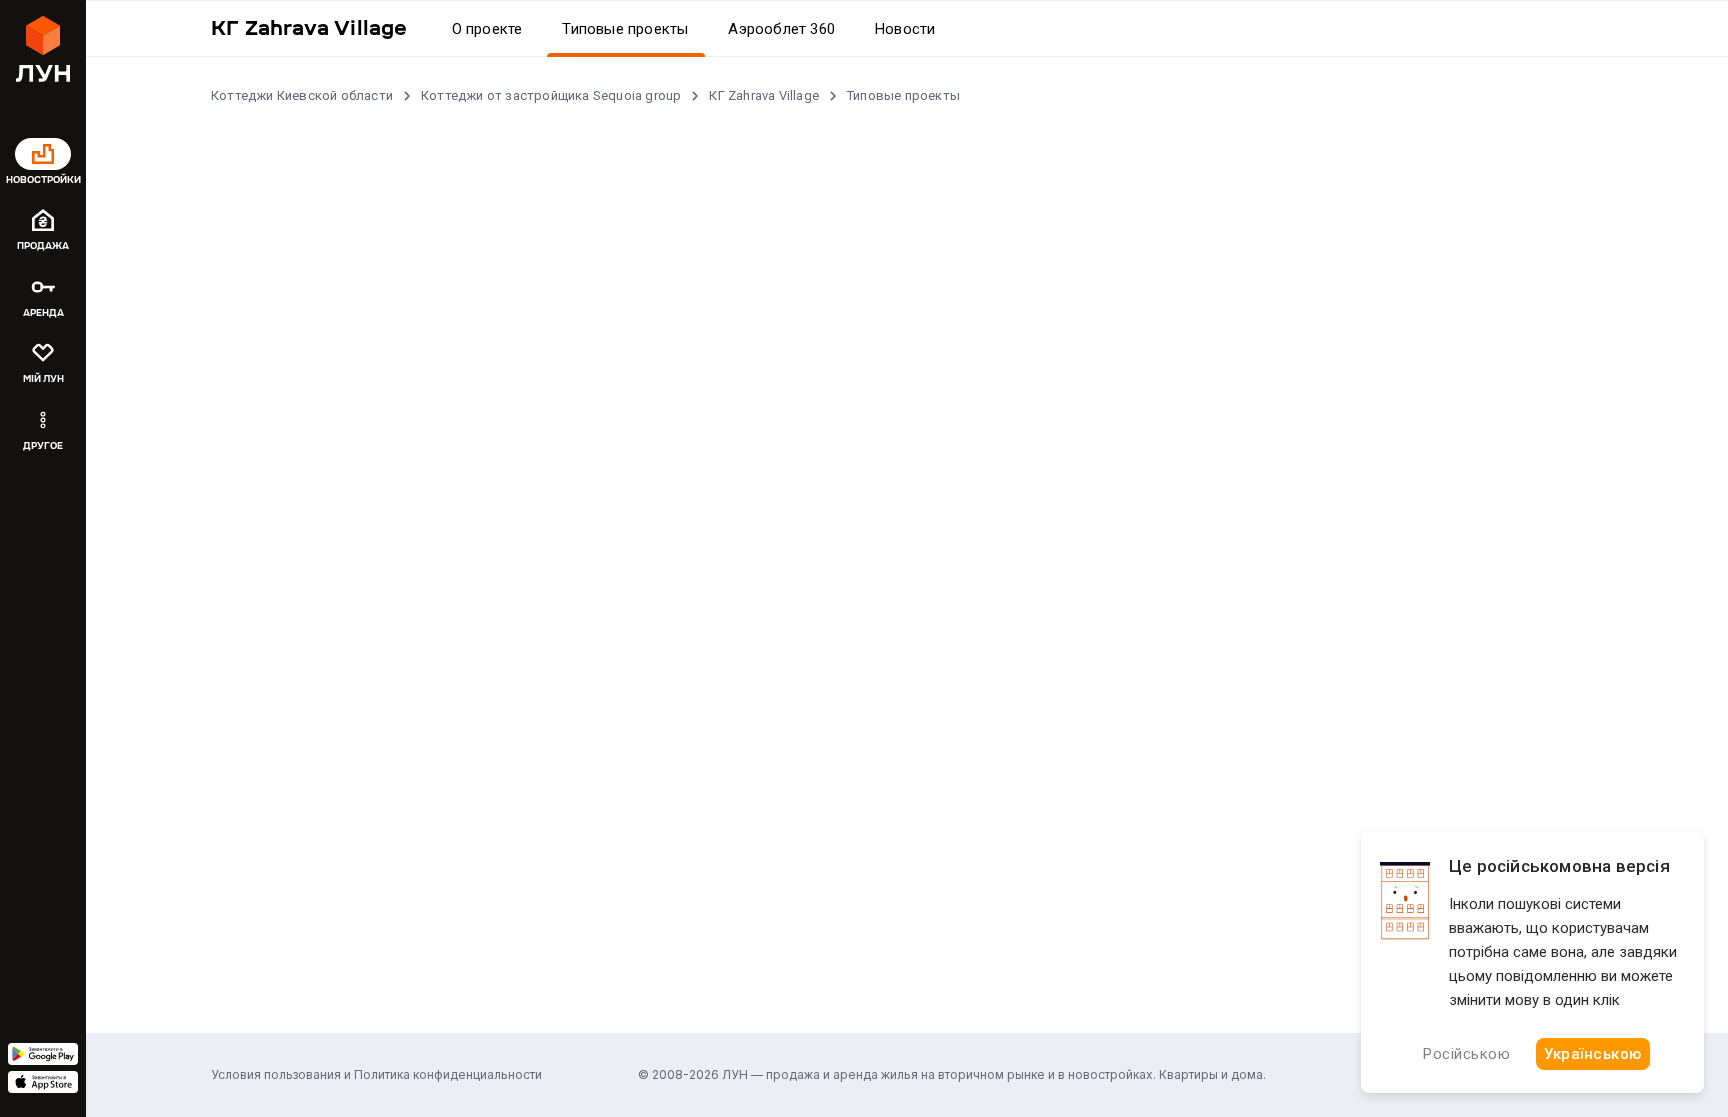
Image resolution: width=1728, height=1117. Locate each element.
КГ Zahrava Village (764, 95)
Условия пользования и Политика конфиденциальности (376, 1074)
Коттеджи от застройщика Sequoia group (551, 95)
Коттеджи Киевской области (302, 95)
